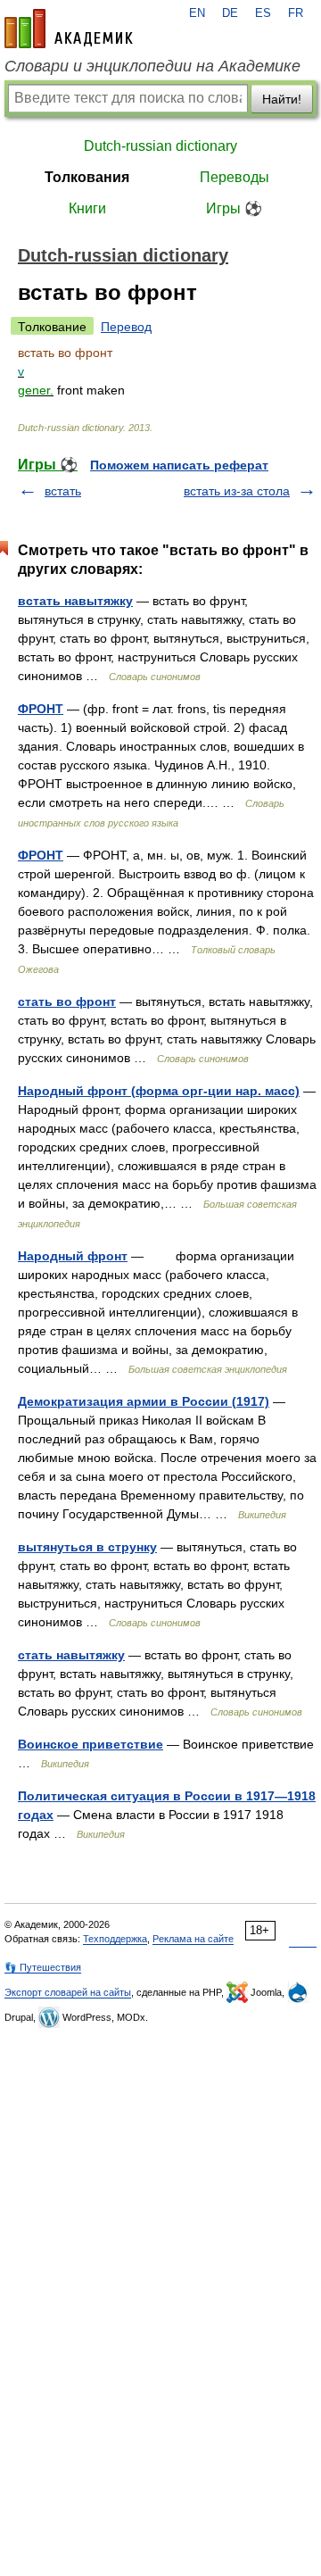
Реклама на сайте (193, 1939)
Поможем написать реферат (179, 465)
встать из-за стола (237, 491)
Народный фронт (73, 1256)
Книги (87, 208)
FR (296, 13)
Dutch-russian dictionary (160, 146)
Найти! (282, 99)
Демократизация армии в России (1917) (144, 1401)
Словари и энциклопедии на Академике (152, 66)
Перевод (126, 327)
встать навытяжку (75, 601)
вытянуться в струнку (87, 1547)
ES (263, 13)
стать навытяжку (71, 1655)
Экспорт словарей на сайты (68, 1992)
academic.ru (69, 29)
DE (230, 13)
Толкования (87, 177)
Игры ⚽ (234, 208)
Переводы (235, 177)
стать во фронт (67, 1001)
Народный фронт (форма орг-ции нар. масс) (159, 1091)
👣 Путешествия (43, 1967)
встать (63, 491)
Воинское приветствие (91, 1744)
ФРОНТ (41, 709)
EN (197, 13)
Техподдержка (115, 1939)
